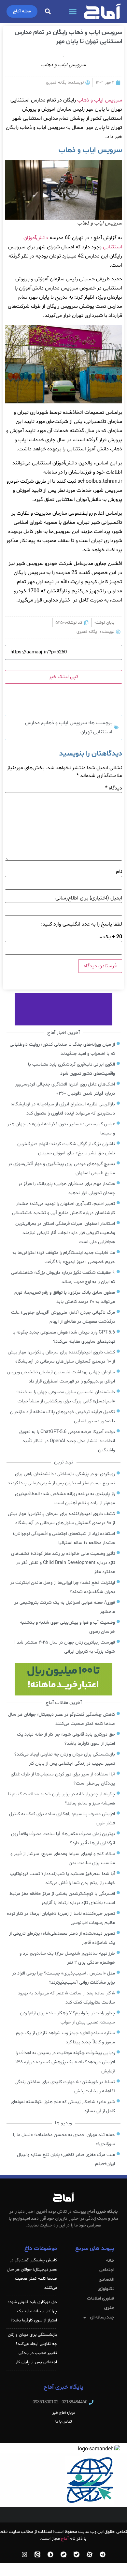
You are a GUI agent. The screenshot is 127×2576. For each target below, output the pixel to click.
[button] (73, 11)
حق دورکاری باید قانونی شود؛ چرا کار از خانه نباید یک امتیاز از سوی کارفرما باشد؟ (33, 2311)
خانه (110, 2261)
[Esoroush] (50, 2554)
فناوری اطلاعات (100, 2298)
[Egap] (63, 2554)
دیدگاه (114, 788)
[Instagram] (24, 2554)
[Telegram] (103, 2554)
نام (119, 872)
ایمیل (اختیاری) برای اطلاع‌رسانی (89, 898)
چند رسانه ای (102, 2317)
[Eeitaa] (37, 2554)
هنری (109, 2308)
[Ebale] (77, 2554)
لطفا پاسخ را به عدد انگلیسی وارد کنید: (82, 924)
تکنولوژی (106, 2289)
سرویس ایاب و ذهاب (100, 100)
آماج (65, 2539)
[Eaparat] (90, 2554)
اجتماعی (107, 2270)
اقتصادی (106, 2279)
